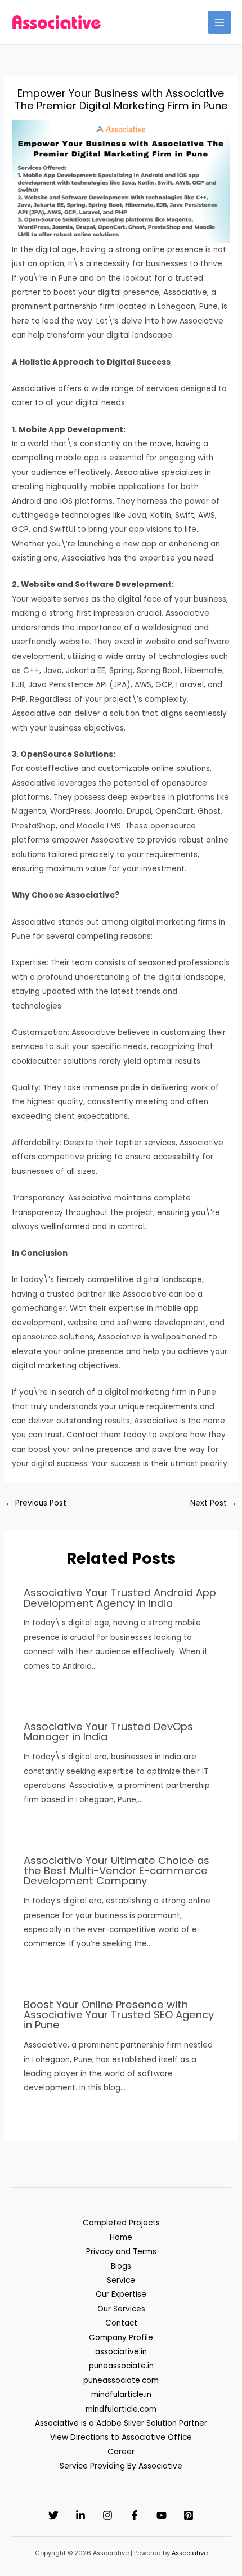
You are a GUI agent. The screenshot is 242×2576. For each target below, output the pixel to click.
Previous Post (36, 1503)
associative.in (121, 2352)
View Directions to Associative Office (121, 2437)
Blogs (121, 2266)
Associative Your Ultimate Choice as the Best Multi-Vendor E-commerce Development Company (116, 1871)
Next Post (214, 1503)
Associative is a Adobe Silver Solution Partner (121, 2423)
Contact (121, 2323)
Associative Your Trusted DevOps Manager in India (108, 1731)
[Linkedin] (80, 2515)
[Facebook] (135, 2515)
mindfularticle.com (121, 2409)
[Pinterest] (189, 2515)
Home (121, 2237)
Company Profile (121, 2338)
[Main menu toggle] (220, 22)
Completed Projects (121, 2223)
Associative (190, 2553)
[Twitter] (53, 2515)
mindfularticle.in (121, 2394)
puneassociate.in (121, 2366)
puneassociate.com (121, 2380)
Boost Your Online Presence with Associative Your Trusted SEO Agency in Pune (119, 2015)
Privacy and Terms (121, 2252)
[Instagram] (107, 2515)
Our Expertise (121, 2294)
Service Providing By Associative (121, 2466)
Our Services (121, 2309)
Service (121, 2280)
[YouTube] (162, 2515)
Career (121, 2452)
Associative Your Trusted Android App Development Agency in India (120, 1598)
